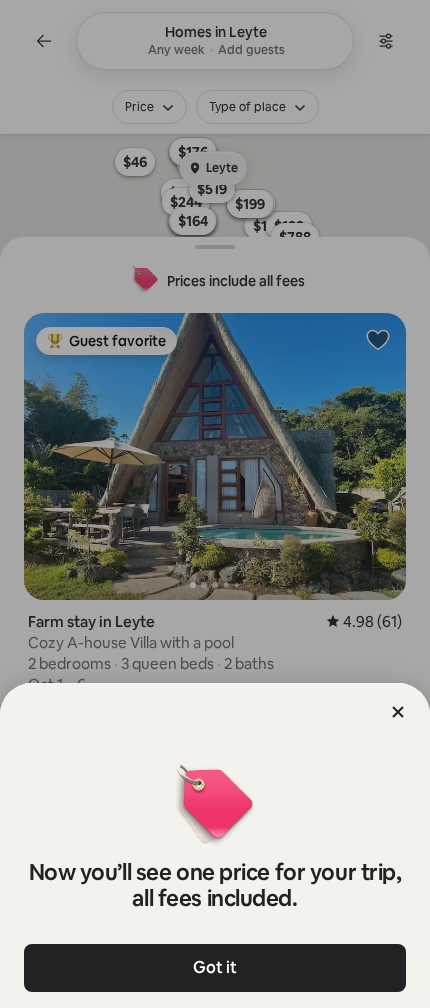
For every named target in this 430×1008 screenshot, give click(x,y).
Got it (215, 967)
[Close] (398, 712)
